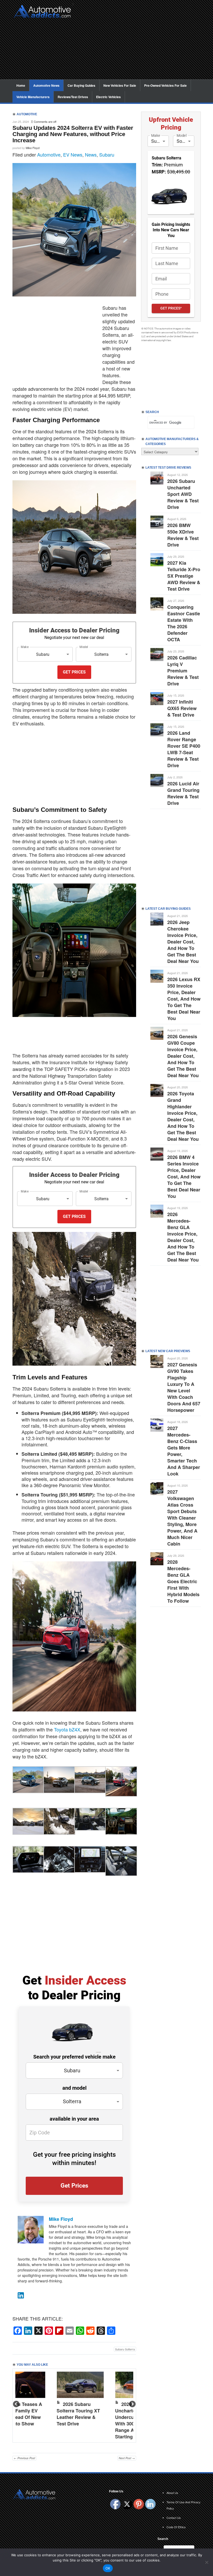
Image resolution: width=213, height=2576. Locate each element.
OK (108, 2568)
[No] (207, 2562)
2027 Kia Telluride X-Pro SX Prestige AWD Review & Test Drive (184, 576)
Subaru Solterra (125, 2349)
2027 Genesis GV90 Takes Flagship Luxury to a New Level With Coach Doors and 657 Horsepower (184, 1387)
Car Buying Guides (81, 85)
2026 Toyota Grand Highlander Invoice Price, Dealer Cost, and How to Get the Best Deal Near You (183, 1116)
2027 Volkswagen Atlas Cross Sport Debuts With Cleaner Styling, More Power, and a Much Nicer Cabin (182, 1518)
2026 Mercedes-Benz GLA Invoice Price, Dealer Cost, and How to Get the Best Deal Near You (183, 1237)
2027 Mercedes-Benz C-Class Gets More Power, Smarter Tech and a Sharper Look (184, 1451)
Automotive (49, 154)
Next (132, 2404)
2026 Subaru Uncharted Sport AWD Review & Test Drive (183, 494)
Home (21, 85)
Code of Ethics (176, 2527)
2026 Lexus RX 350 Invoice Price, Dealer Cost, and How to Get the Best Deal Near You (184, 999)
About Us (172, 2493)
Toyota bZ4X (67, 1729)
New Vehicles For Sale (120, 85)
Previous (17, 2404)
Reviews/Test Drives (73, 97)
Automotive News (46, 85)
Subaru (107, 154)
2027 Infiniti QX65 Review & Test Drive (182, 708)
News (91, 154)
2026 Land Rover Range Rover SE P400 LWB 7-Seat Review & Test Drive (184, 749)
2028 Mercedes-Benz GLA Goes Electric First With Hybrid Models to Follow (183, 1581)
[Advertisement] (139, 43)
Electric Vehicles (108, 97)
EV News (73, 154)
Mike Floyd (33, 148)
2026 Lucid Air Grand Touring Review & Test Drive (183, 793)
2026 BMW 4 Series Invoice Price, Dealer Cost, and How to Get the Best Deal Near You (184, 1177)
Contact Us (174, 2518)
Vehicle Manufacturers (33, 97)
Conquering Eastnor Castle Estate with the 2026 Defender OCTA (184, 623)
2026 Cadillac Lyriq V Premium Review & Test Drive (183, 671)
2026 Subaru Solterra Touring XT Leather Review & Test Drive (78, 2414)
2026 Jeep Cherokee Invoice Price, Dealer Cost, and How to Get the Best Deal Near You (183, 942)
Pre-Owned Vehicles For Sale (165, 85)
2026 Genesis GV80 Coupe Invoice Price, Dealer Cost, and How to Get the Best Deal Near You (183, 1056)
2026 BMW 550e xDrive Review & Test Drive (183, 535)
